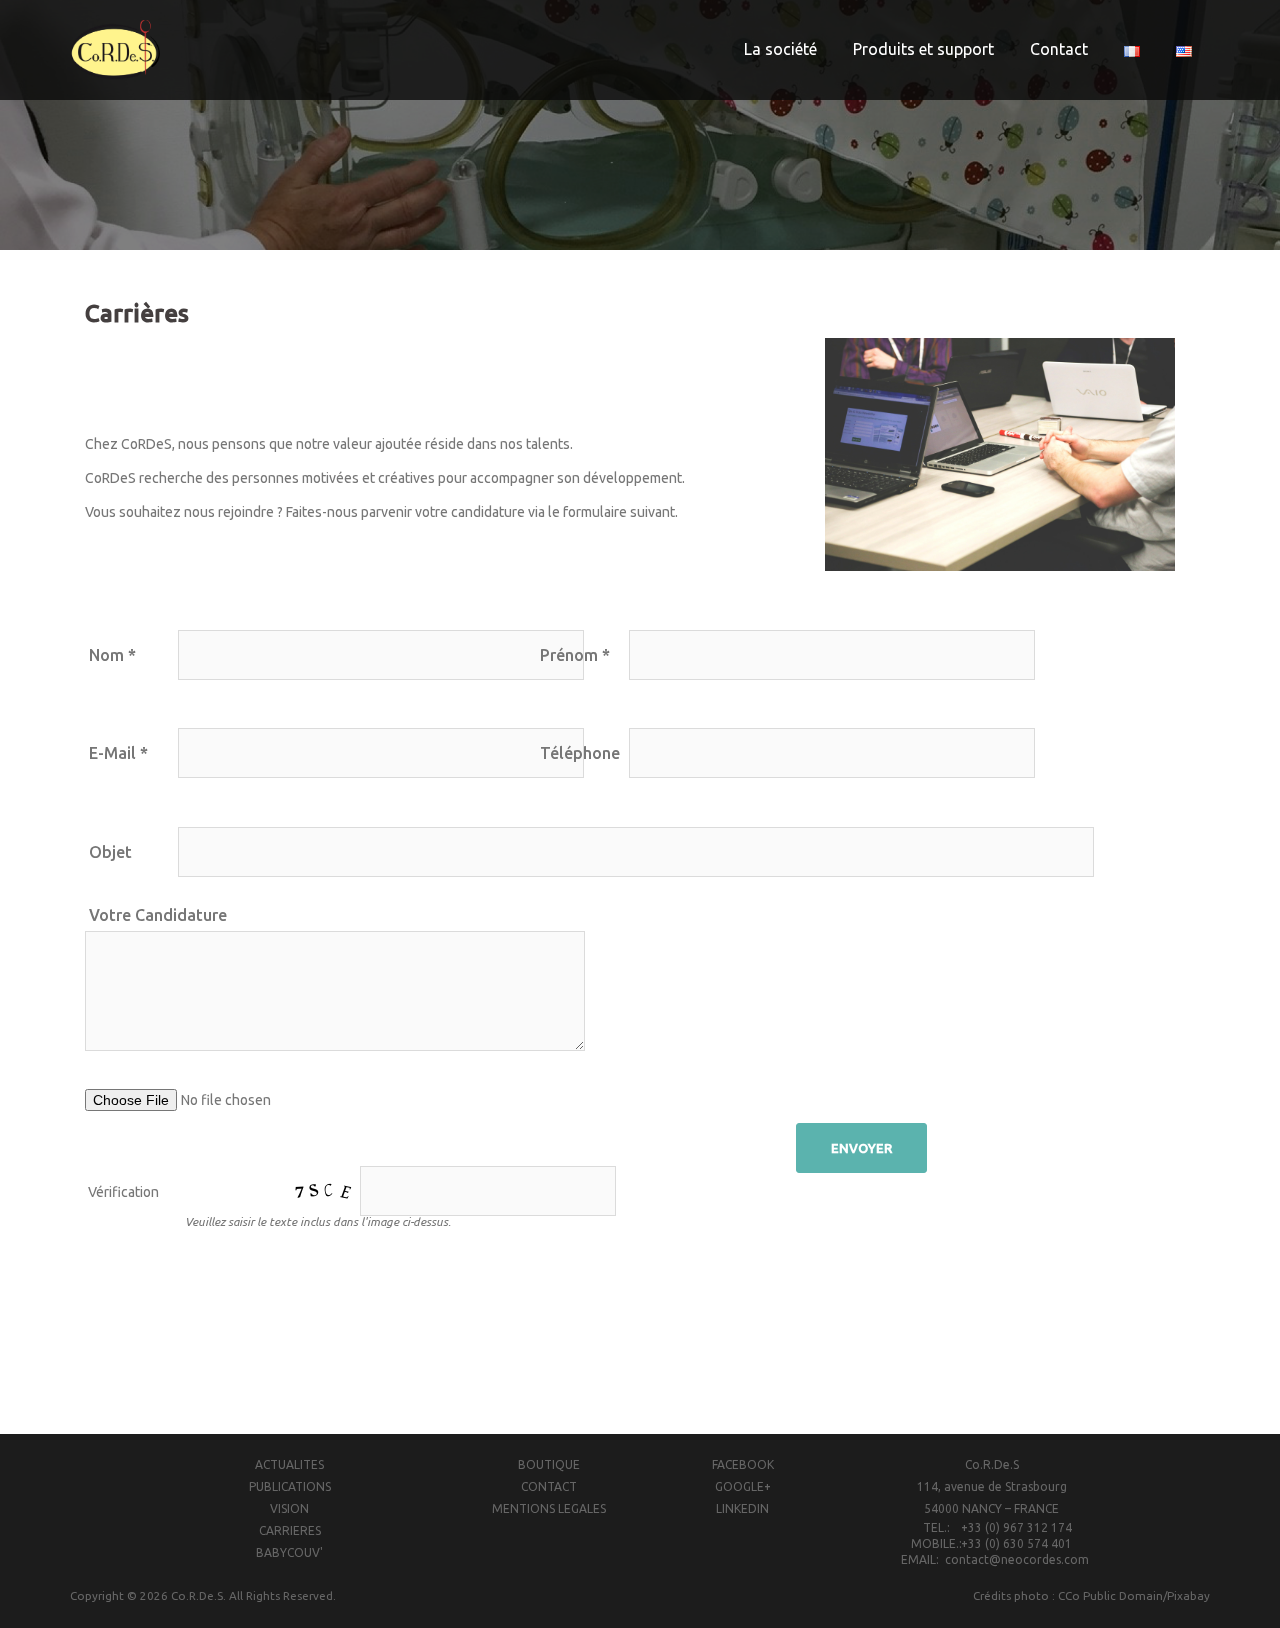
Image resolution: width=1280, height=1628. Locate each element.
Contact (1059, 49)
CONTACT (549, 1486)
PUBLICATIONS (290, 1486)
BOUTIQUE (549, 1464)
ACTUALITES (289, 1464)
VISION (289, 1508)
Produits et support (923, 49)
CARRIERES (290, 1530)
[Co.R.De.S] (115, 49)
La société (780, 49)
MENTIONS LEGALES (549, 1508)
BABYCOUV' (289, 1552)
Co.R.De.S (197, 1595)
